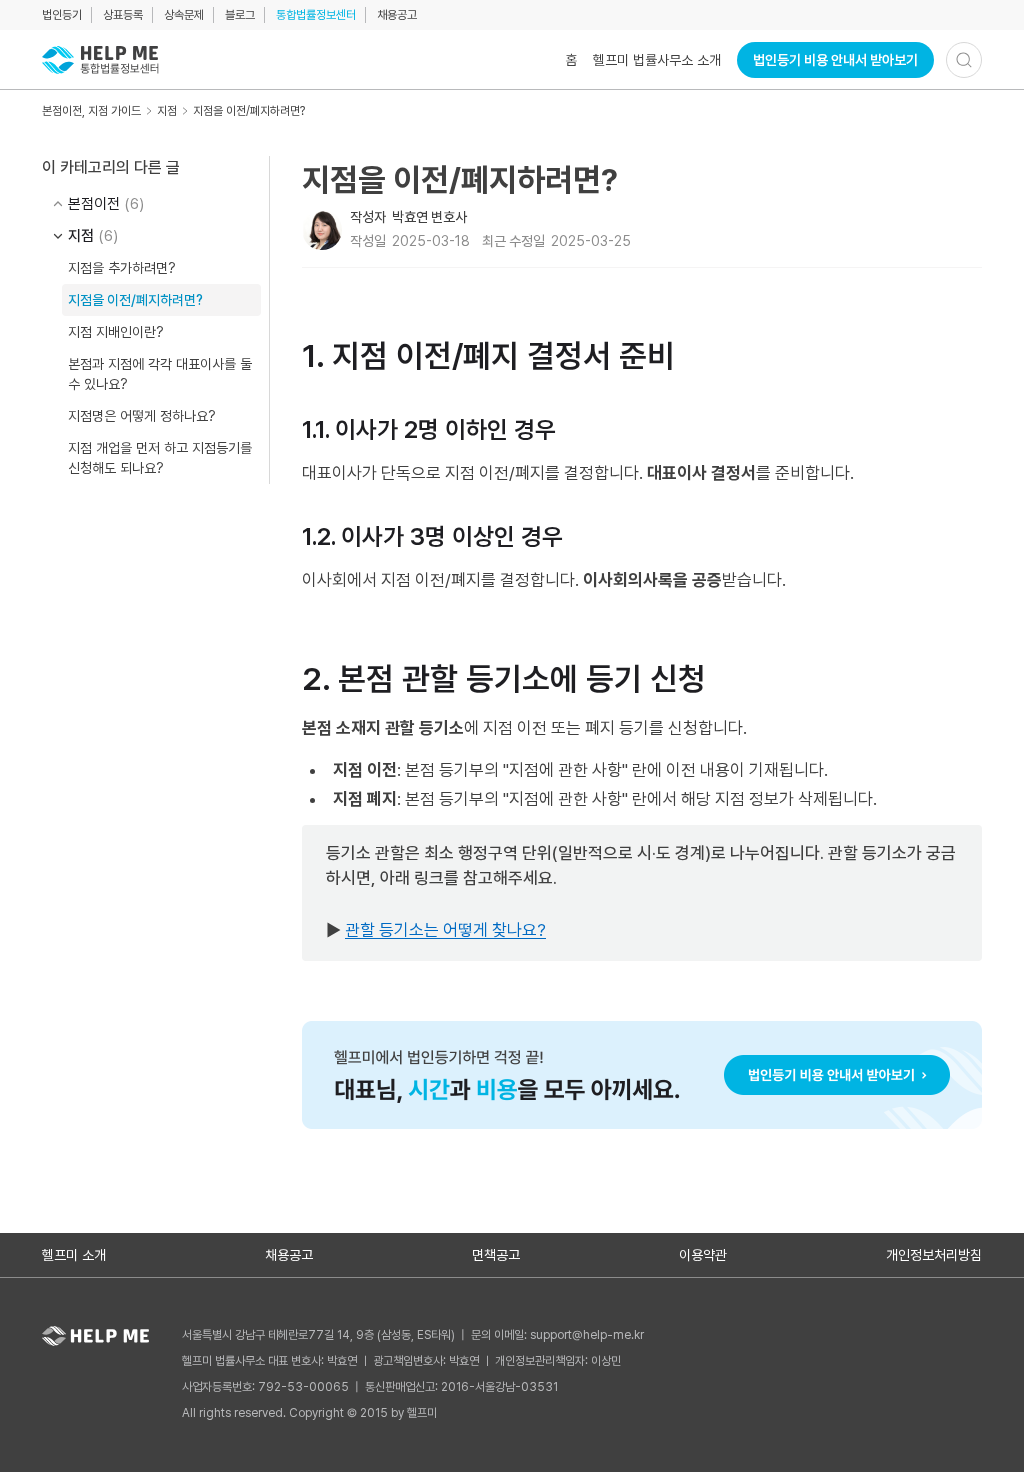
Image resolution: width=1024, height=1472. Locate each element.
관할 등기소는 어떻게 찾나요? (445, 930)
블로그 (240, 15)
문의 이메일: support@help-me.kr (557, 1335)
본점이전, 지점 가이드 (91, 111)
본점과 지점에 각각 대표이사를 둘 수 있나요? (160, 374)
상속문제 (184, 15)
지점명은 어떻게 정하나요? (142, 416)
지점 (167, 111)
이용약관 (703, 1255)
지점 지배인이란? (116, 332)
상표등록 (123, 15)
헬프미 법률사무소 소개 (657, 60)
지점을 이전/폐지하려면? (249, 111)
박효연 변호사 (429, 217)
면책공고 (496, 1255)
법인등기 (62, 15)
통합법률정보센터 (316, 15)
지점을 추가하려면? (122, 268)
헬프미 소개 (74, 1255)
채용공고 (397, 15)
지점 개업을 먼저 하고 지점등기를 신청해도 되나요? (160, 458)
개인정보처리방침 (934, 1255)
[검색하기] (964, 60)
